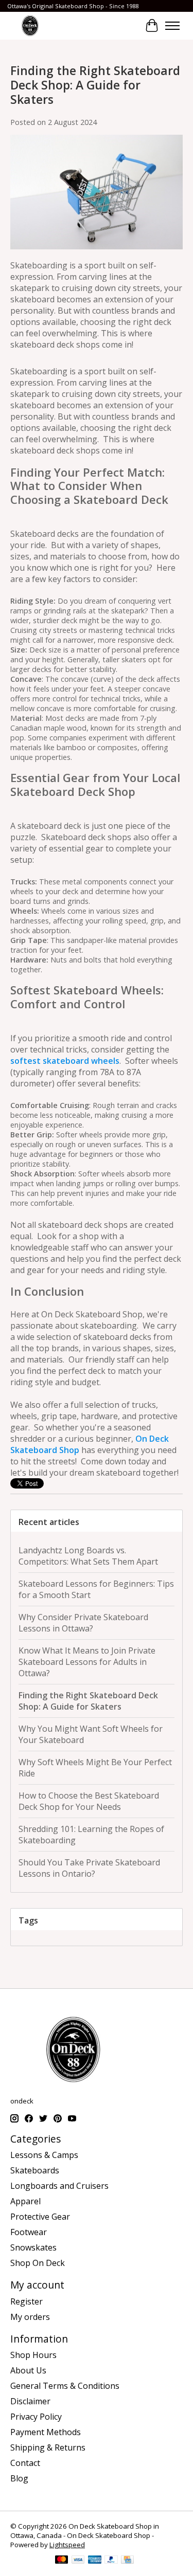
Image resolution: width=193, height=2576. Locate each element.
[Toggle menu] (172, 26)
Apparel (25, 2201)
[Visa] (78, 2561)
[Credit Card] (127, 2561)
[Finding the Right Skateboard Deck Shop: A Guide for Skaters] (97, 254)
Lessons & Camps (44, 2155)
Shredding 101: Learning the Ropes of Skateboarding (91, 1835)
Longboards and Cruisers (59, 2186)
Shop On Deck (38, 2263)
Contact (25, 2463)
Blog (19, 2478)
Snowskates (33, 2247)
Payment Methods (46, 2432)
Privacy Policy (36, 2417)
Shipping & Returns (48, 2447)
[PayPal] (111, 2561)
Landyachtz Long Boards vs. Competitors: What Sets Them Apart (88, 1556)
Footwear (29, 2232)
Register (27, 2301)
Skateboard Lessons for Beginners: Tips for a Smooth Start (96, 1589)
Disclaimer (30, 2401)
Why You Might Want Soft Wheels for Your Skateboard (91, 1734)
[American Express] (95, 2561)
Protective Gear (40, 2217)
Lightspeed (67, 2545)
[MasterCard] (62, 2561)
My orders (30, 2317)
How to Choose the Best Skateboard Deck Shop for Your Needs (89, 1801)
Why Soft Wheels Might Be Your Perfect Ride (95, 1768)
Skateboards (35, 2170)
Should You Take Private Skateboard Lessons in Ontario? (89, 1868)
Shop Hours (33, 2355)
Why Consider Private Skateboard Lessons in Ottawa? (83, 1623)
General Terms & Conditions (65, 2386)
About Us (28, 2370)
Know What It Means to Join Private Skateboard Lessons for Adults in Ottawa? (87, 1662)
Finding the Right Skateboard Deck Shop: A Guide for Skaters (95, 85)
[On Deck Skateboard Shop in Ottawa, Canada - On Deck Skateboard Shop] (30, 25)
